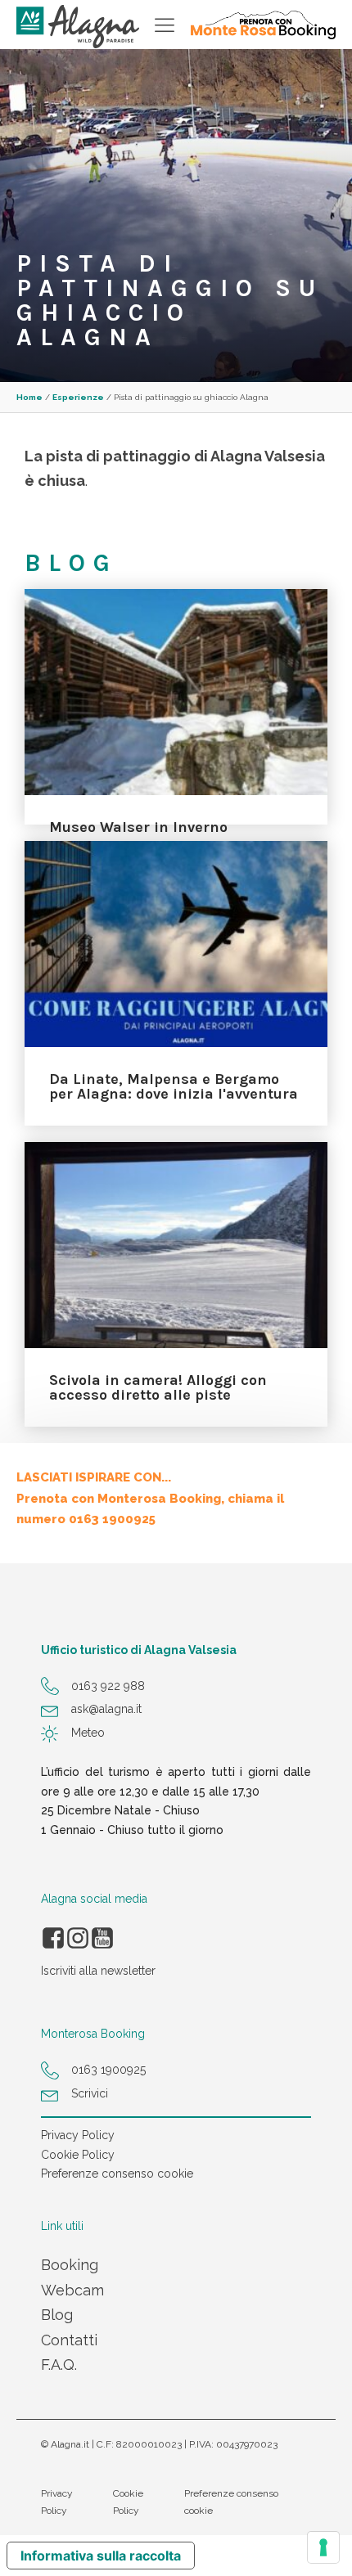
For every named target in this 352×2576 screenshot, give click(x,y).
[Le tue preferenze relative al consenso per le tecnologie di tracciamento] (323, 2547)
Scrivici (90, 2093)
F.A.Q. (59, 2365)
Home (29, 397)
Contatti (69, 2340)
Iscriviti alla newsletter (98, 1971)
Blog (57, 2315)
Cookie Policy (78, 2155)
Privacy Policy (78, 2135)
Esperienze (78, 397)
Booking (70, 2265)
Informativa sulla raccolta (101, 2556)
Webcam (72, 2290)
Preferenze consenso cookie (117, 2174)
